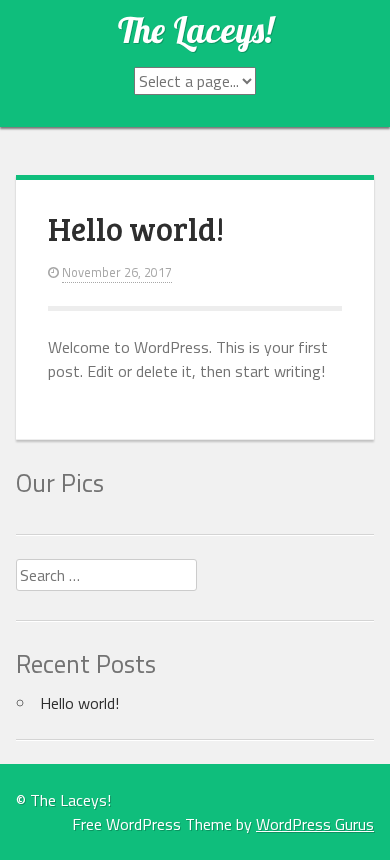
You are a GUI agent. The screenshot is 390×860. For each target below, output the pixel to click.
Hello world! (136, 228)
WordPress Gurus (315, 824)
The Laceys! (195, 30)
